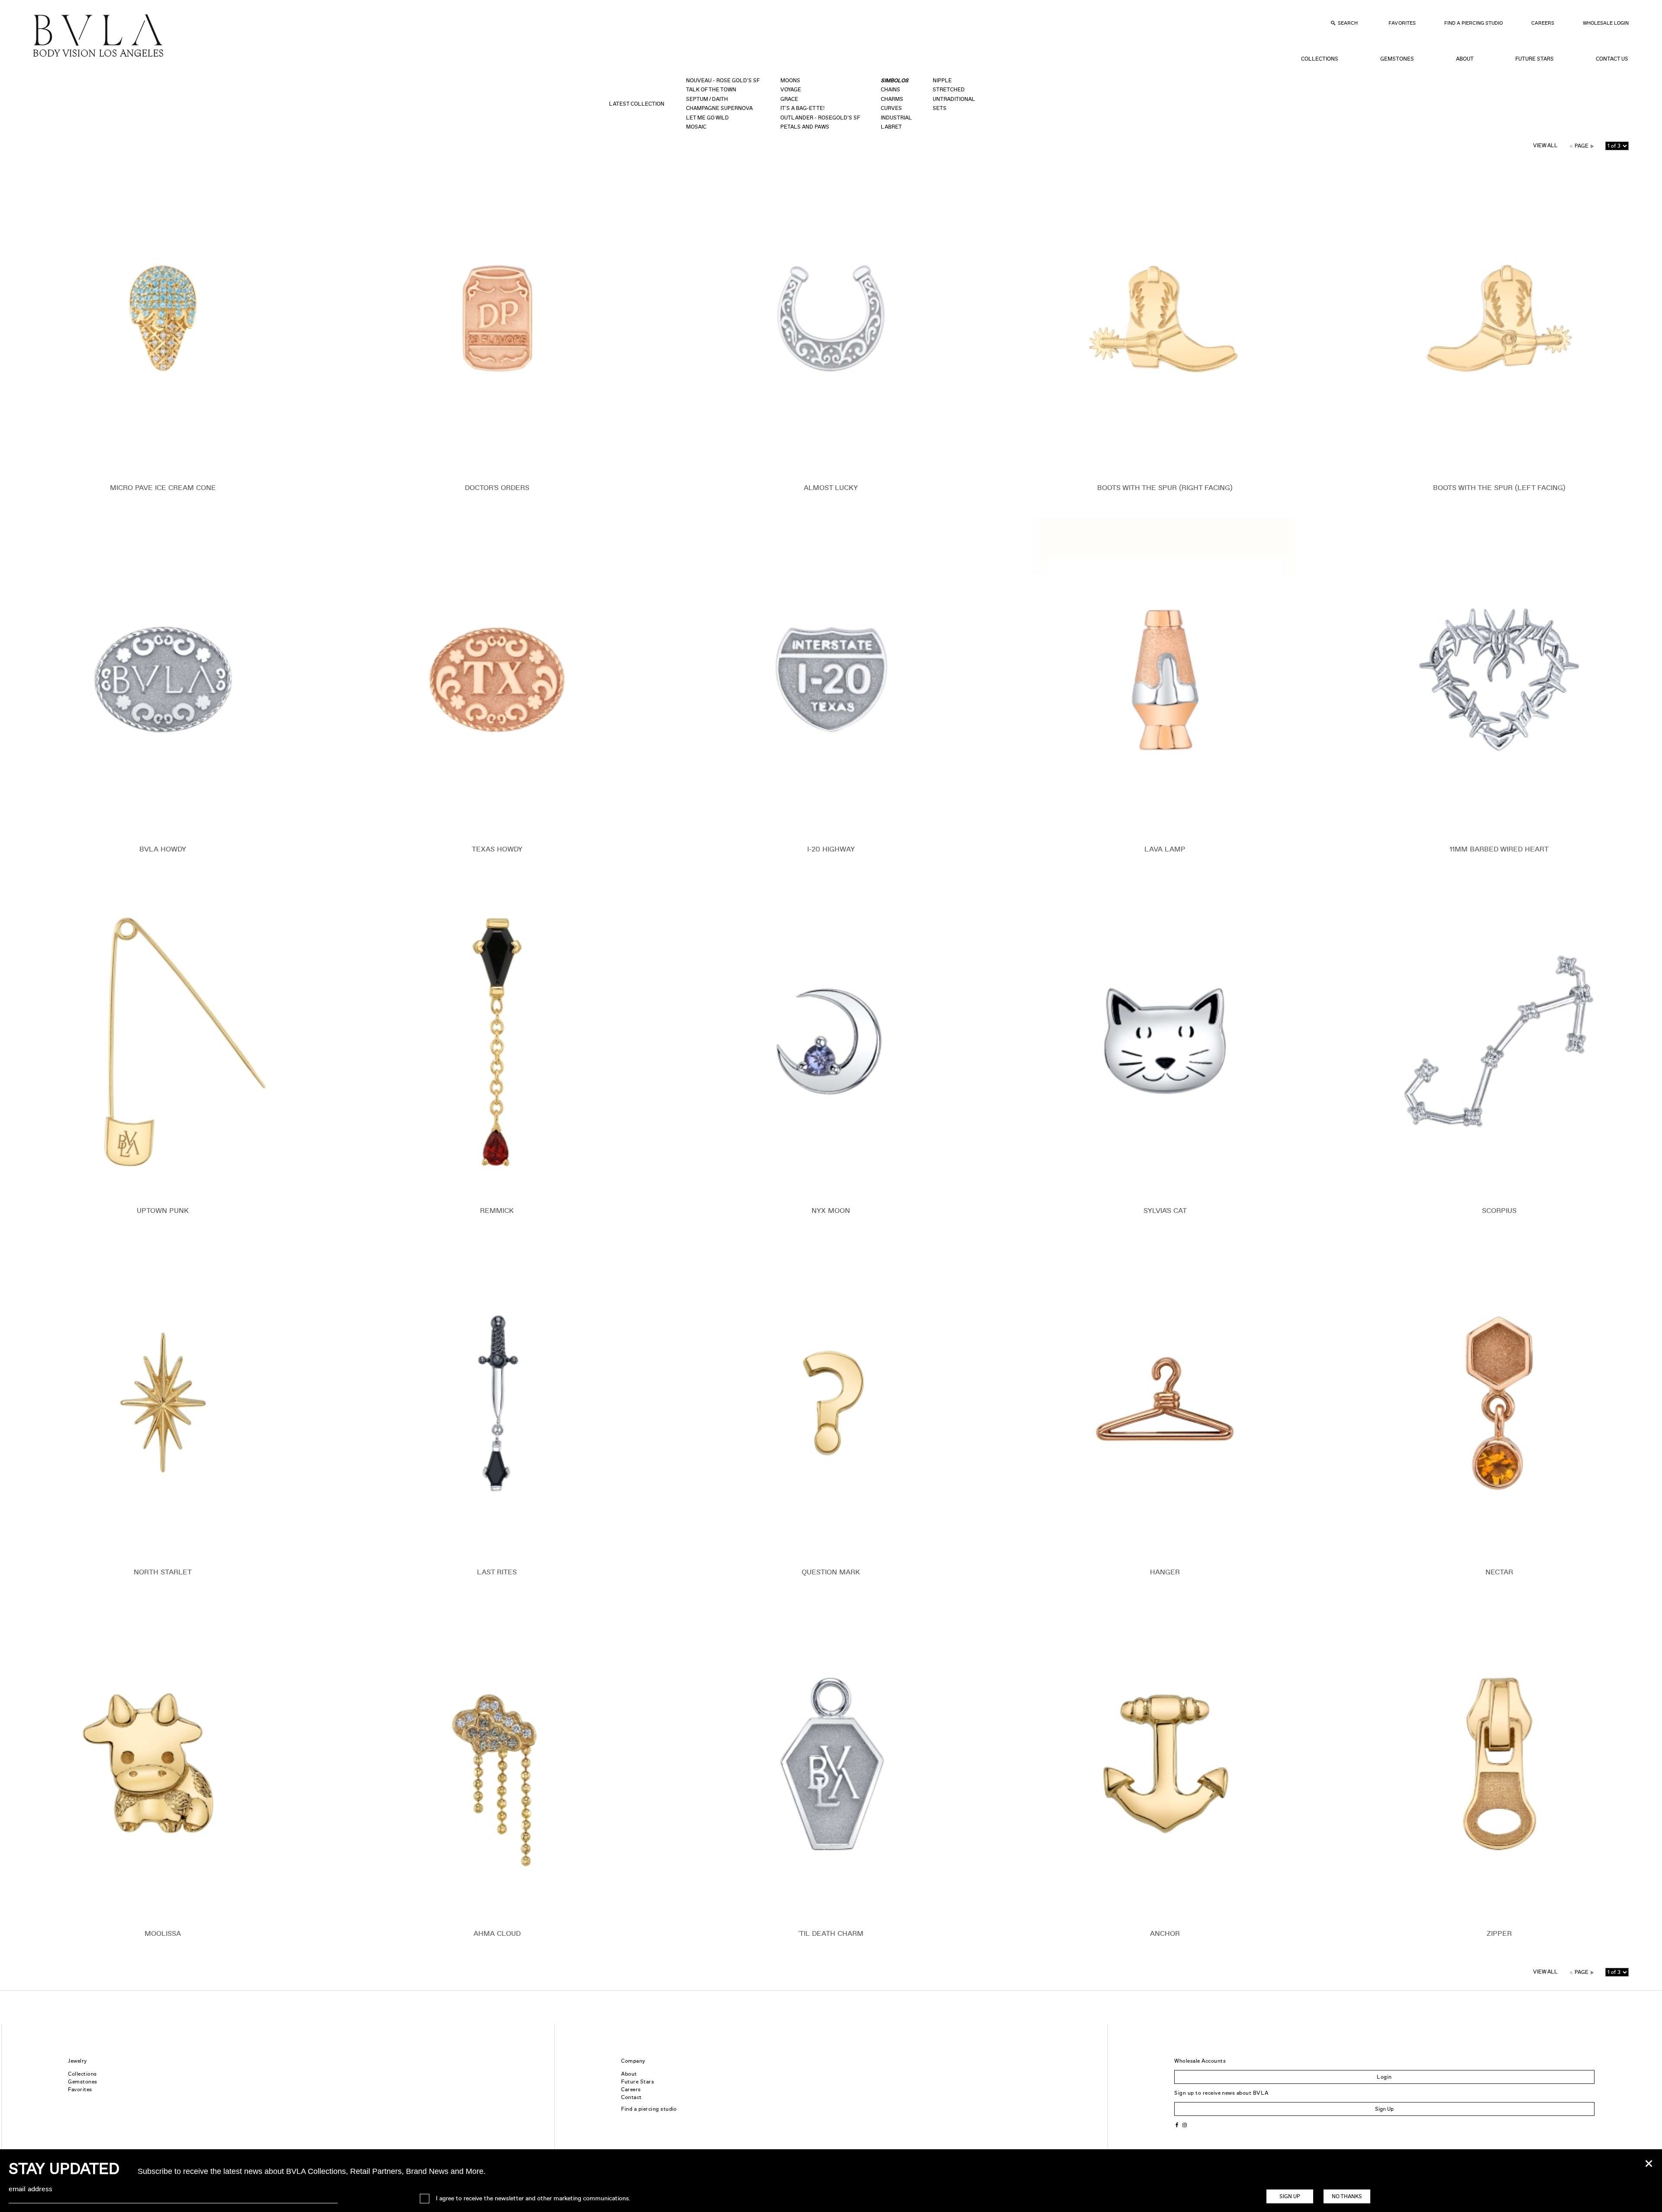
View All (1545, 145)
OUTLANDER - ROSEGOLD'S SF (820, 118)
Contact (631, 2097)
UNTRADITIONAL (954, 99)
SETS (940, 108)
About (1465, 59)
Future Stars (1535, 59)
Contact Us (1612, 59)
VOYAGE (791, 90)
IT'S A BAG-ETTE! (802, 108)
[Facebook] (1177, 2124)
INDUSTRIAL (896, 118)
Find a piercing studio (649, 2109)
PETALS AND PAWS (805, 127)
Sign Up (1384, 2109)
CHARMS (892, 99)
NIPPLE (942, 81)
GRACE (789, 99)
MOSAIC (696, 127)
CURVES (891, 108)
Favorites (1402, 23)
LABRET (891, 127)
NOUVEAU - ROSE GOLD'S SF (723, 81)
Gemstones (1397, 59)
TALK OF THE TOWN (711, 90)
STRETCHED (949, 90)
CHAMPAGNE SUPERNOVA (719, 108)
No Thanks (1347, 2196)
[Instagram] (1185, 2124)
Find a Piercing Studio (1474, 23)
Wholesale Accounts (1200, 2061)
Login (1384, 2077)
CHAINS (891, 90)
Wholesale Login (1606, 23)
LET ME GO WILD (707, 118)
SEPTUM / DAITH (707, 99)
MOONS (790, 81)
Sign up (1290, 2196)
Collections (1320, 59)
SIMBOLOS (895, 81)
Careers (1543, 23)
